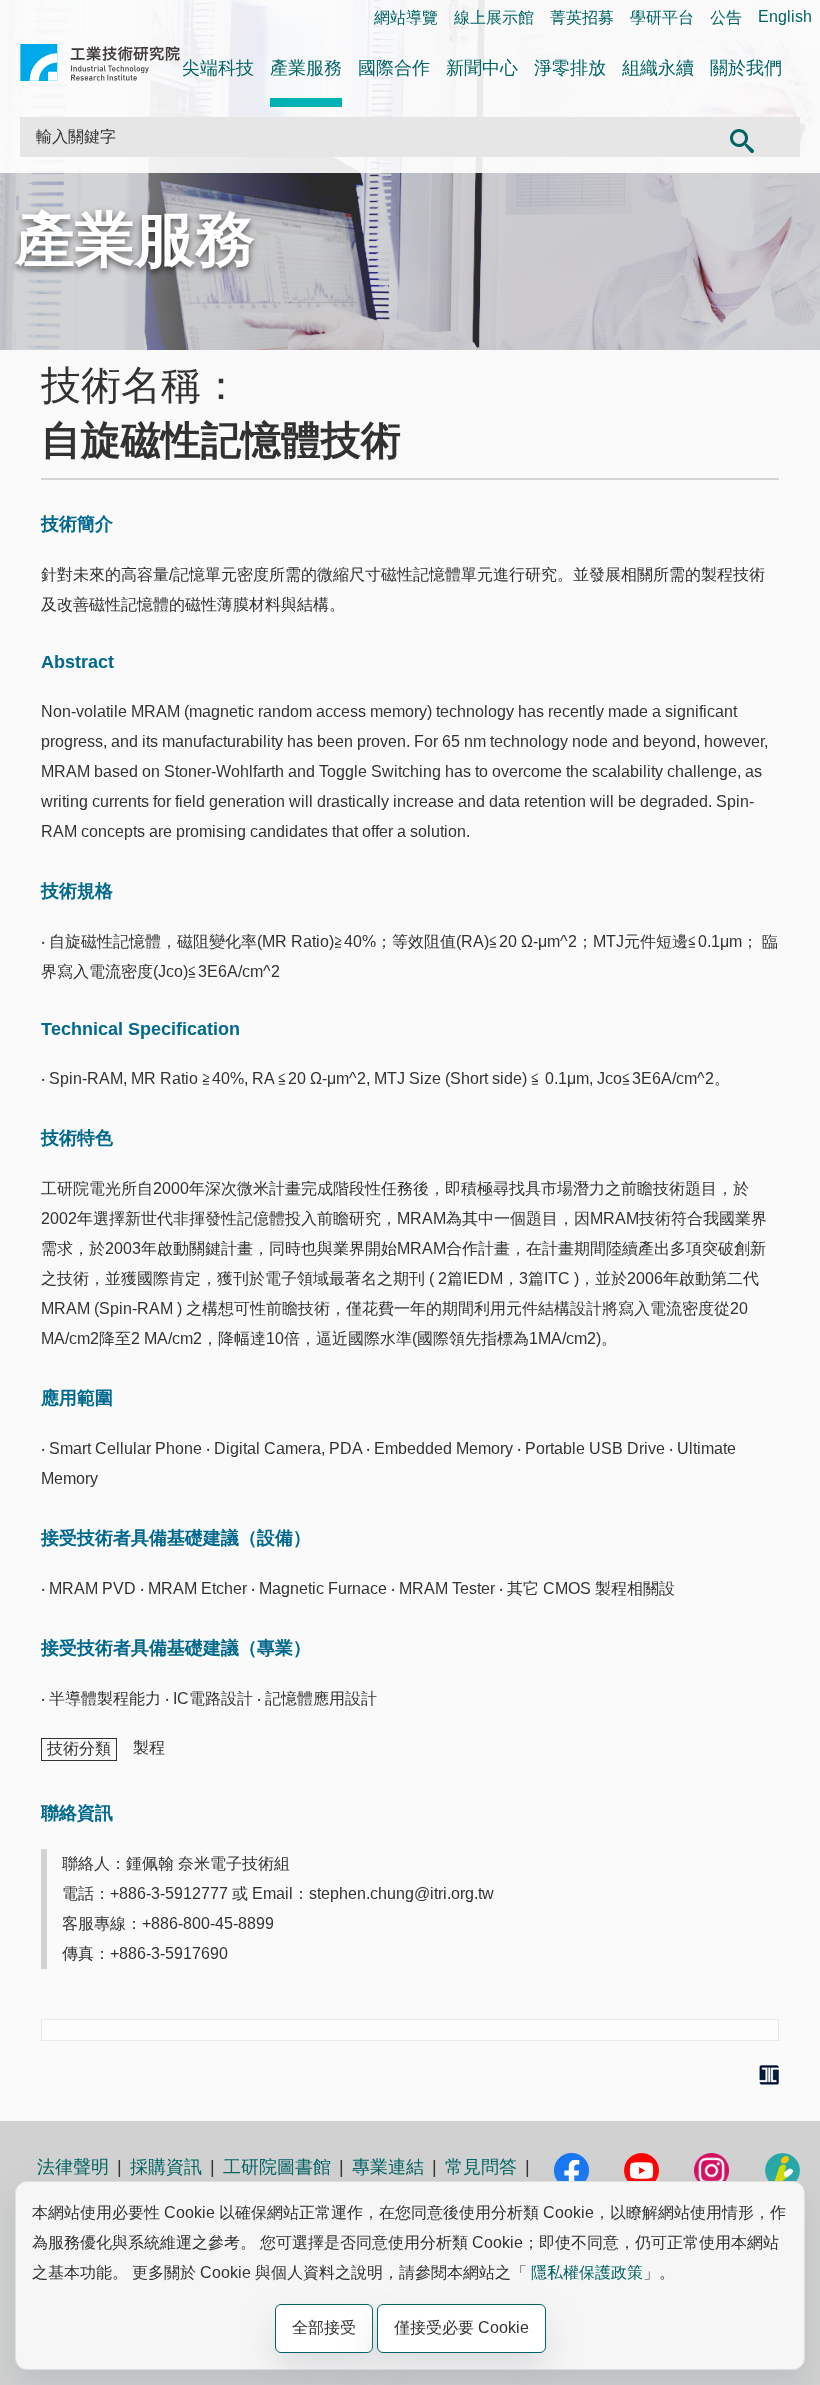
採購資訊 (166, 2167)
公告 (726, 17)
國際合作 (394, 68)
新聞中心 (482, 68)
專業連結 (388, 2167)
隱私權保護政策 (587, 2272)
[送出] (741, 137)
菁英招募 (582, 17)
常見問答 (481, 2167)
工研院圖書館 (277, 2167)
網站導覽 (406, 17)
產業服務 (306, 68)
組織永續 (658, 68)
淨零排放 (570, 68)
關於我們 (746, 68)
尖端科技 (218, 68)
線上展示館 (494, 17)
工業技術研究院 (100, 66)
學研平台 (662, 17)
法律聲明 (73, 2167)
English (785, 16)
